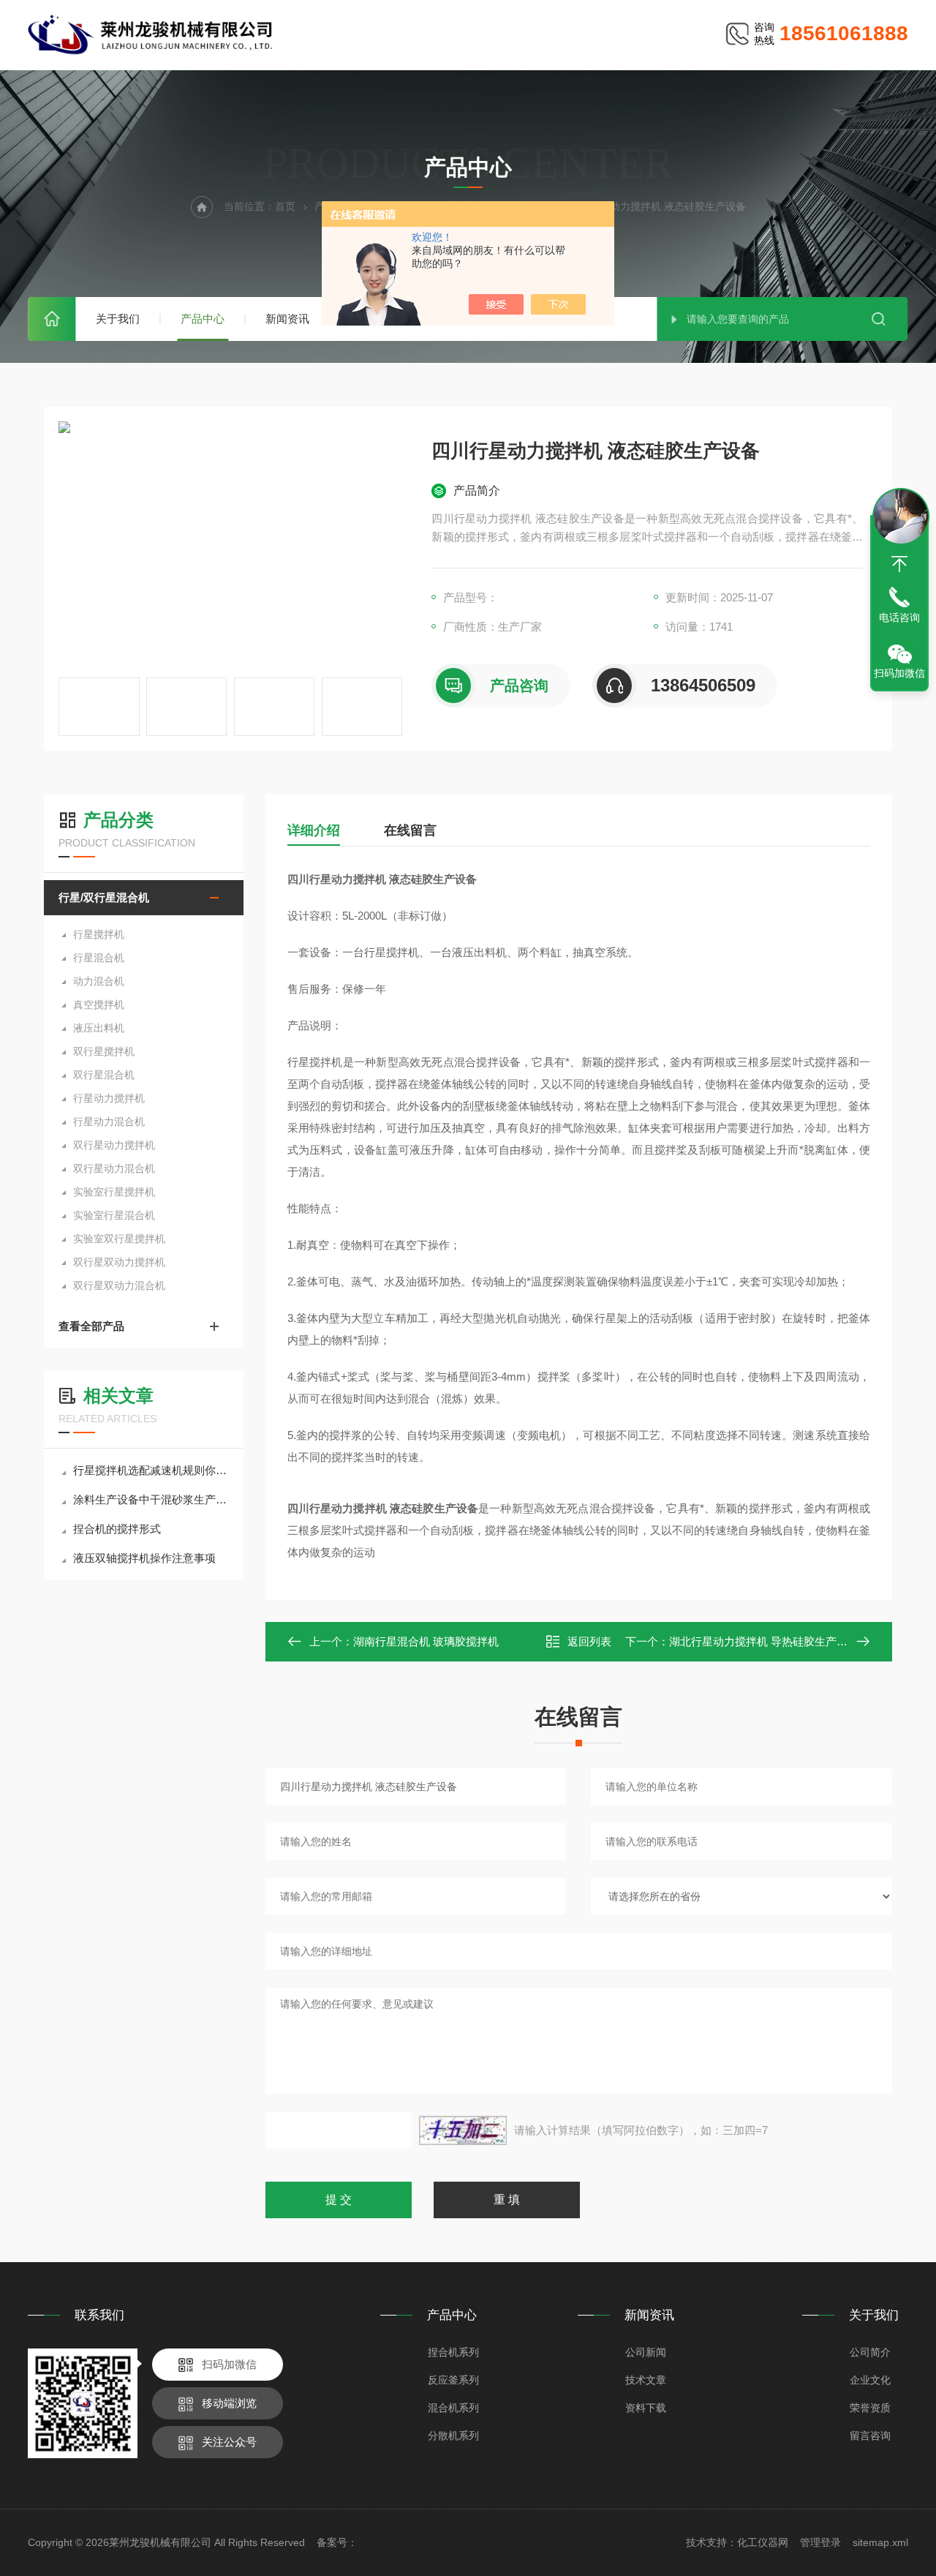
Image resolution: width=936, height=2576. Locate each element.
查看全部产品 (91, 1326)
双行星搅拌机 (104, 1051)
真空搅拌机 (99, 1005)
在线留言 (410, 830)
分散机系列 (453, 2436)
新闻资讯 (287, 319)
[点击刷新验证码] (463, 2130)
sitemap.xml (880, 2542)
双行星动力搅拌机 (114, 1145)
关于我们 (118, 319)
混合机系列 (453, 2408)
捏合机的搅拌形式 (117, 1529)
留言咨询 (870, 2436)
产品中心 (203, 319)
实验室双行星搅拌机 (119, 1239)
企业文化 (870, 2380)
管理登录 (820, 2542)
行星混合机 (99, 958)
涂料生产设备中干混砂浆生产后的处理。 (151, 1499)
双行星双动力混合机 (119, 1285)
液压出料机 (99, 1028)
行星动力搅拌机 (109, 1098)
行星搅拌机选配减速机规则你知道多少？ (151, 1470)
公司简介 (870, 2352)
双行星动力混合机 (114, 1168)
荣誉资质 (870, 2408)
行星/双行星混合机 (104, 897)
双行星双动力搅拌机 (119, 1262)
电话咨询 (899, 617)
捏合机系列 (453, 2352)
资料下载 (646, 2408)
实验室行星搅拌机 (114, 1192)
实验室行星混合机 (114, 1215)
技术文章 (646, 2380)
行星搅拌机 (99, 934)
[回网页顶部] (899, 564)
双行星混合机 (104, 1075)
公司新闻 (646, 2352)
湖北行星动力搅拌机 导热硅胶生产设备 (764, 1641)
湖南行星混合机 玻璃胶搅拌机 (426, 1641)
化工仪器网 (763, 2542)
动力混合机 (99, 981)
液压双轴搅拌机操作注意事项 (144, 1558)
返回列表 (589, 1641)
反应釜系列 (453, 2380)
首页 (52, 319)
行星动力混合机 (109, 1122)
